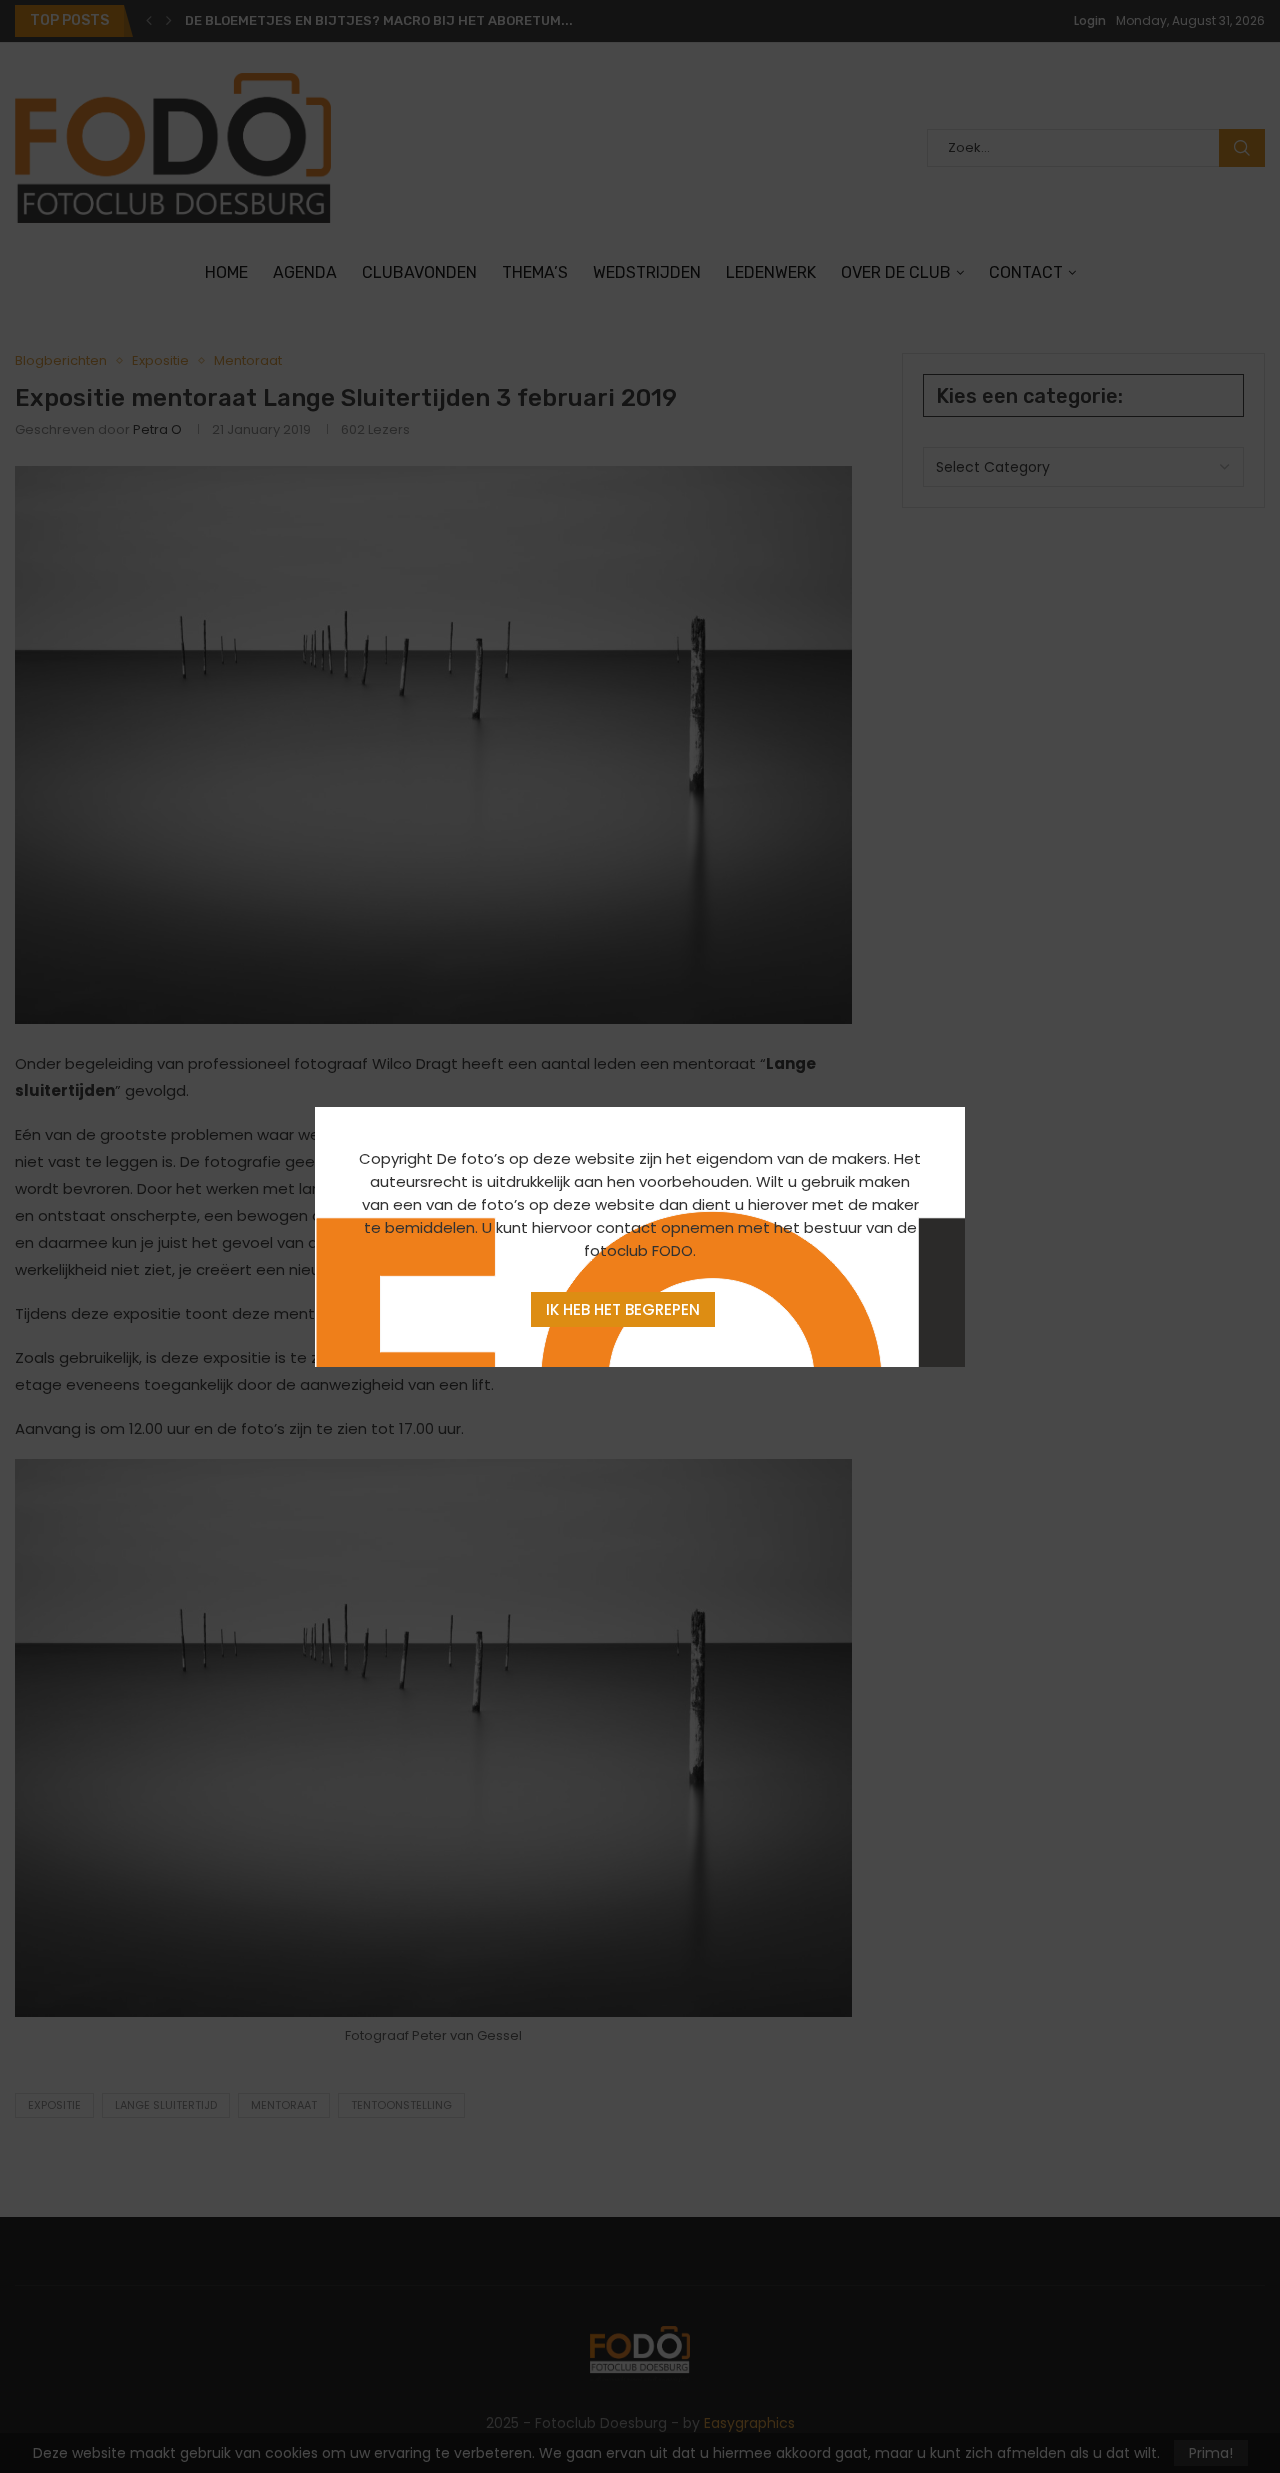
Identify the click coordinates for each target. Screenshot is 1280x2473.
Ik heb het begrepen (623, 1309)
